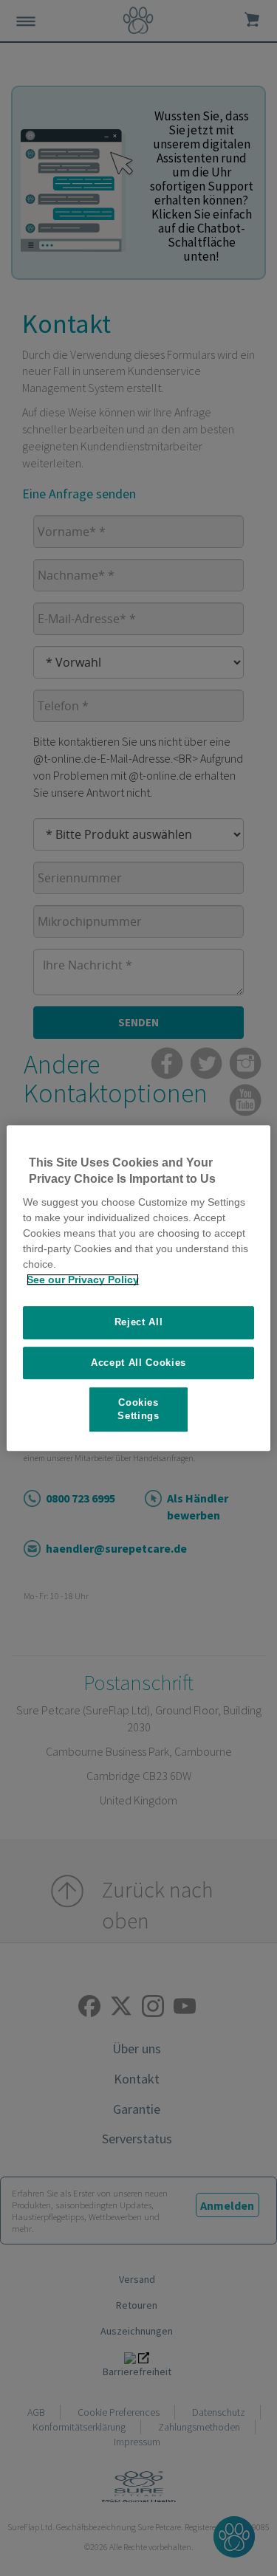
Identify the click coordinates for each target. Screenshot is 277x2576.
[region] (138, 1288)
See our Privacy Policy (83, 1280)
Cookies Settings (138, 1409)
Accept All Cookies (138, 1363)
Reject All (139, 1322)
